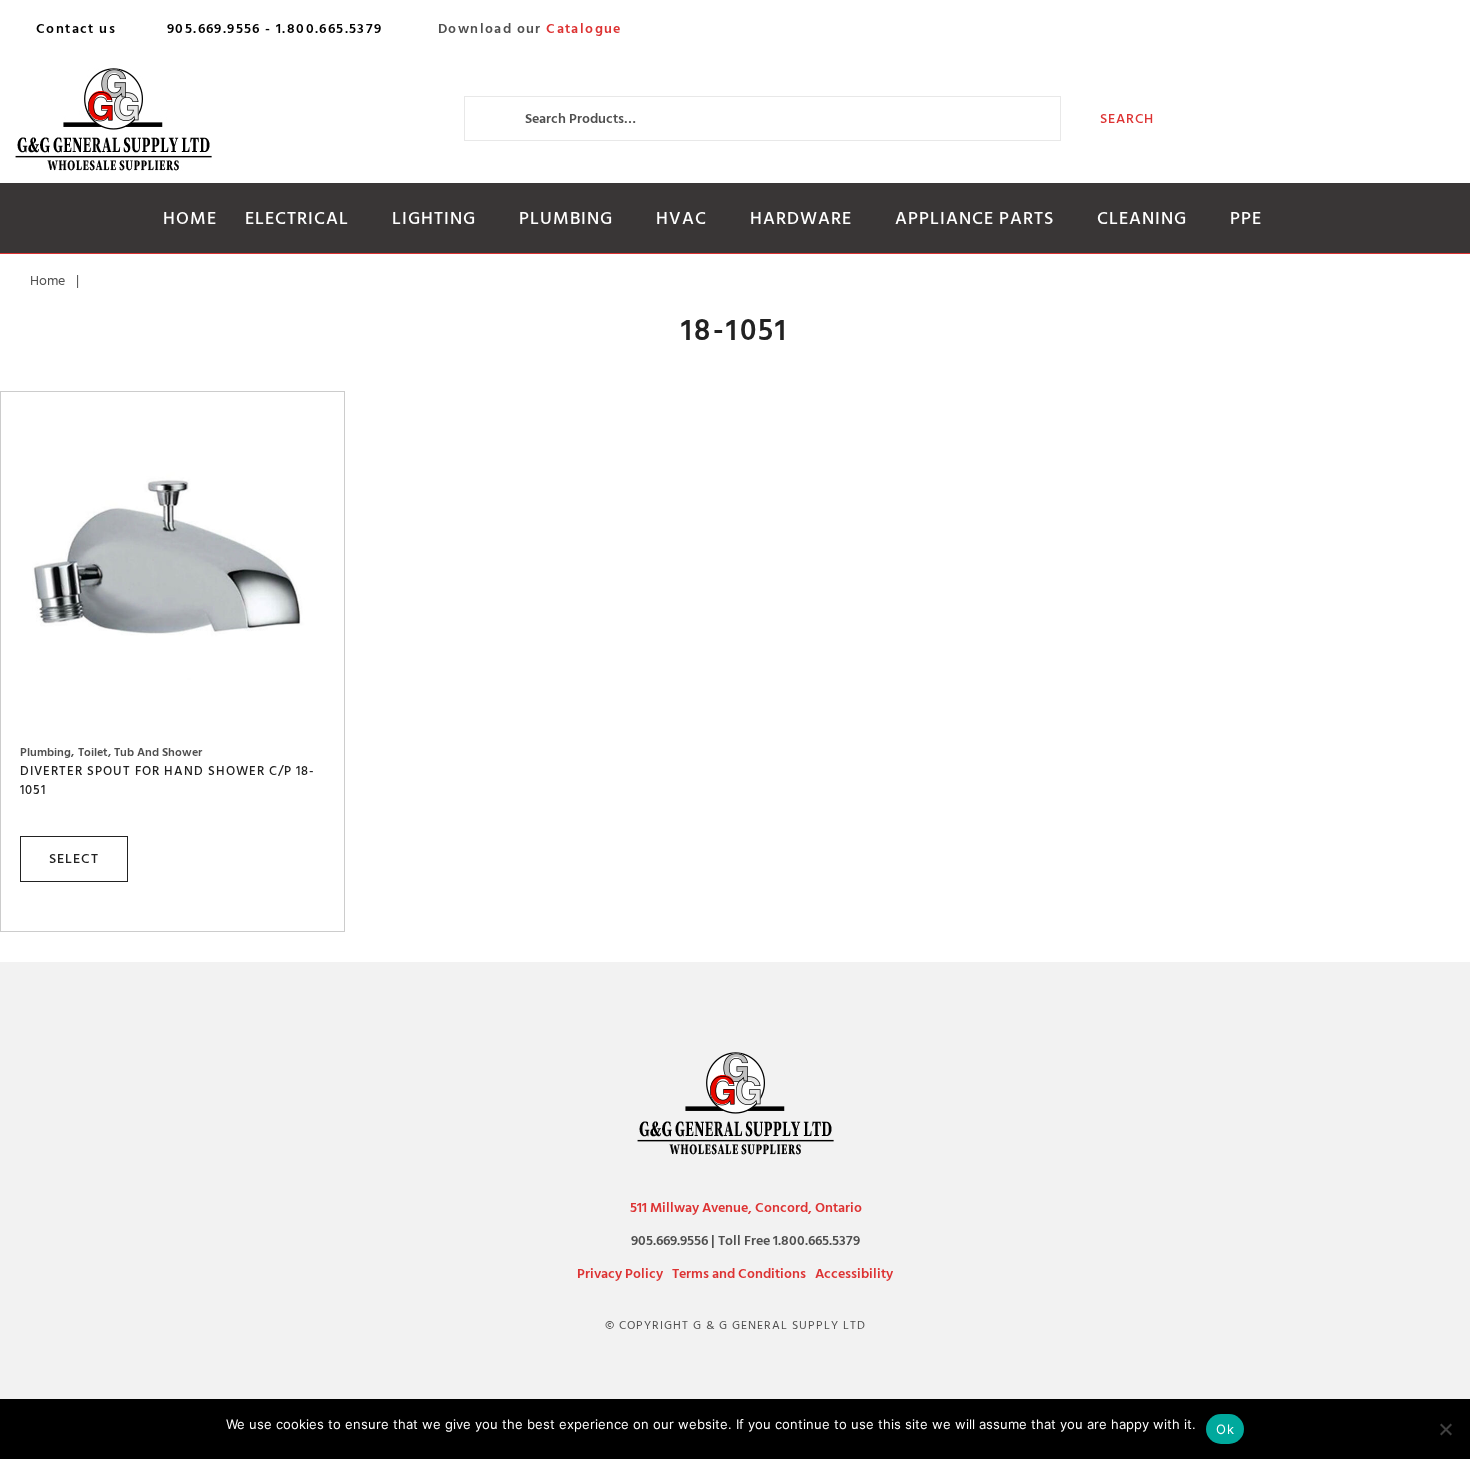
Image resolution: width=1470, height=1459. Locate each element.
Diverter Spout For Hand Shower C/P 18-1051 (168, 780)
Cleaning (1142, 218)
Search (1127, 118)
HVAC (681, 218)
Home (190, 218)
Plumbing (566, 218)
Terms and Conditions (739, 1273)
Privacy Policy (620, 1273)
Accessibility (854, 1273)
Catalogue (584, 29)
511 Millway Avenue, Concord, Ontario (746, 1207)
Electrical (297, 218)
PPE (1246, 218)
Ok (1225, 1429)
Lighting (434, 218)
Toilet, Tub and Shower (140, 752)
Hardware (801, 218)
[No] (1445, 1429)
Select (74, 858)
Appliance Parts (974, 218)
